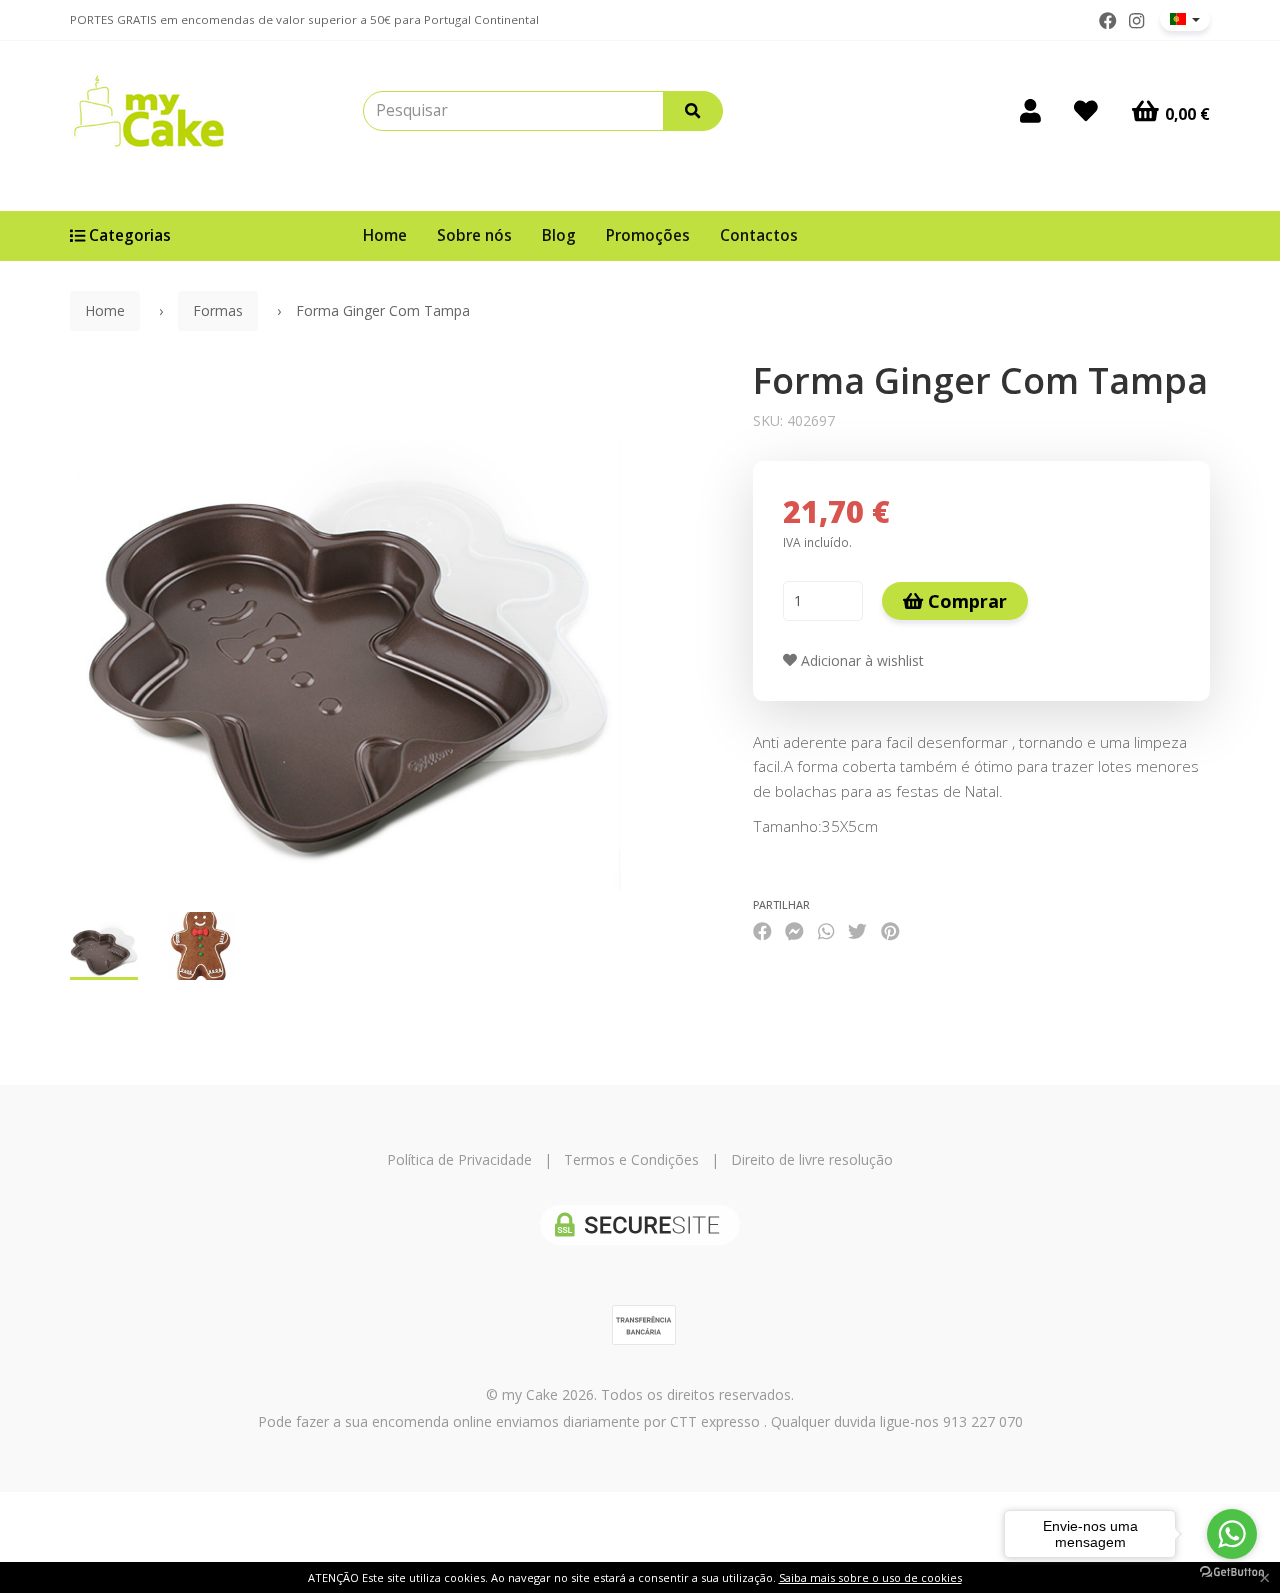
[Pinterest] (890, 930)
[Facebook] (1108, 21)
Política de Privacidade (459, 1159)
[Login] (1030, 111)
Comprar (965, 601)
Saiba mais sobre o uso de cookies (870, 1577)
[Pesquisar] (693, 111)
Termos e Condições (631, 1159)
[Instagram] (1136, 21)
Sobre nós (474, 235)
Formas (218, 310)
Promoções (648, 235)
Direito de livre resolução (812, 1159)
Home (385, 235)
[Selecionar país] (1185, 19)
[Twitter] (857, 930)
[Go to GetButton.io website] (1232, 1572)
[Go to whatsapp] (1232, 1534)
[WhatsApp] (826, 930)
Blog (559, 235)
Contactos (759, 235)
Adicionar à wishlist (860, 660)
